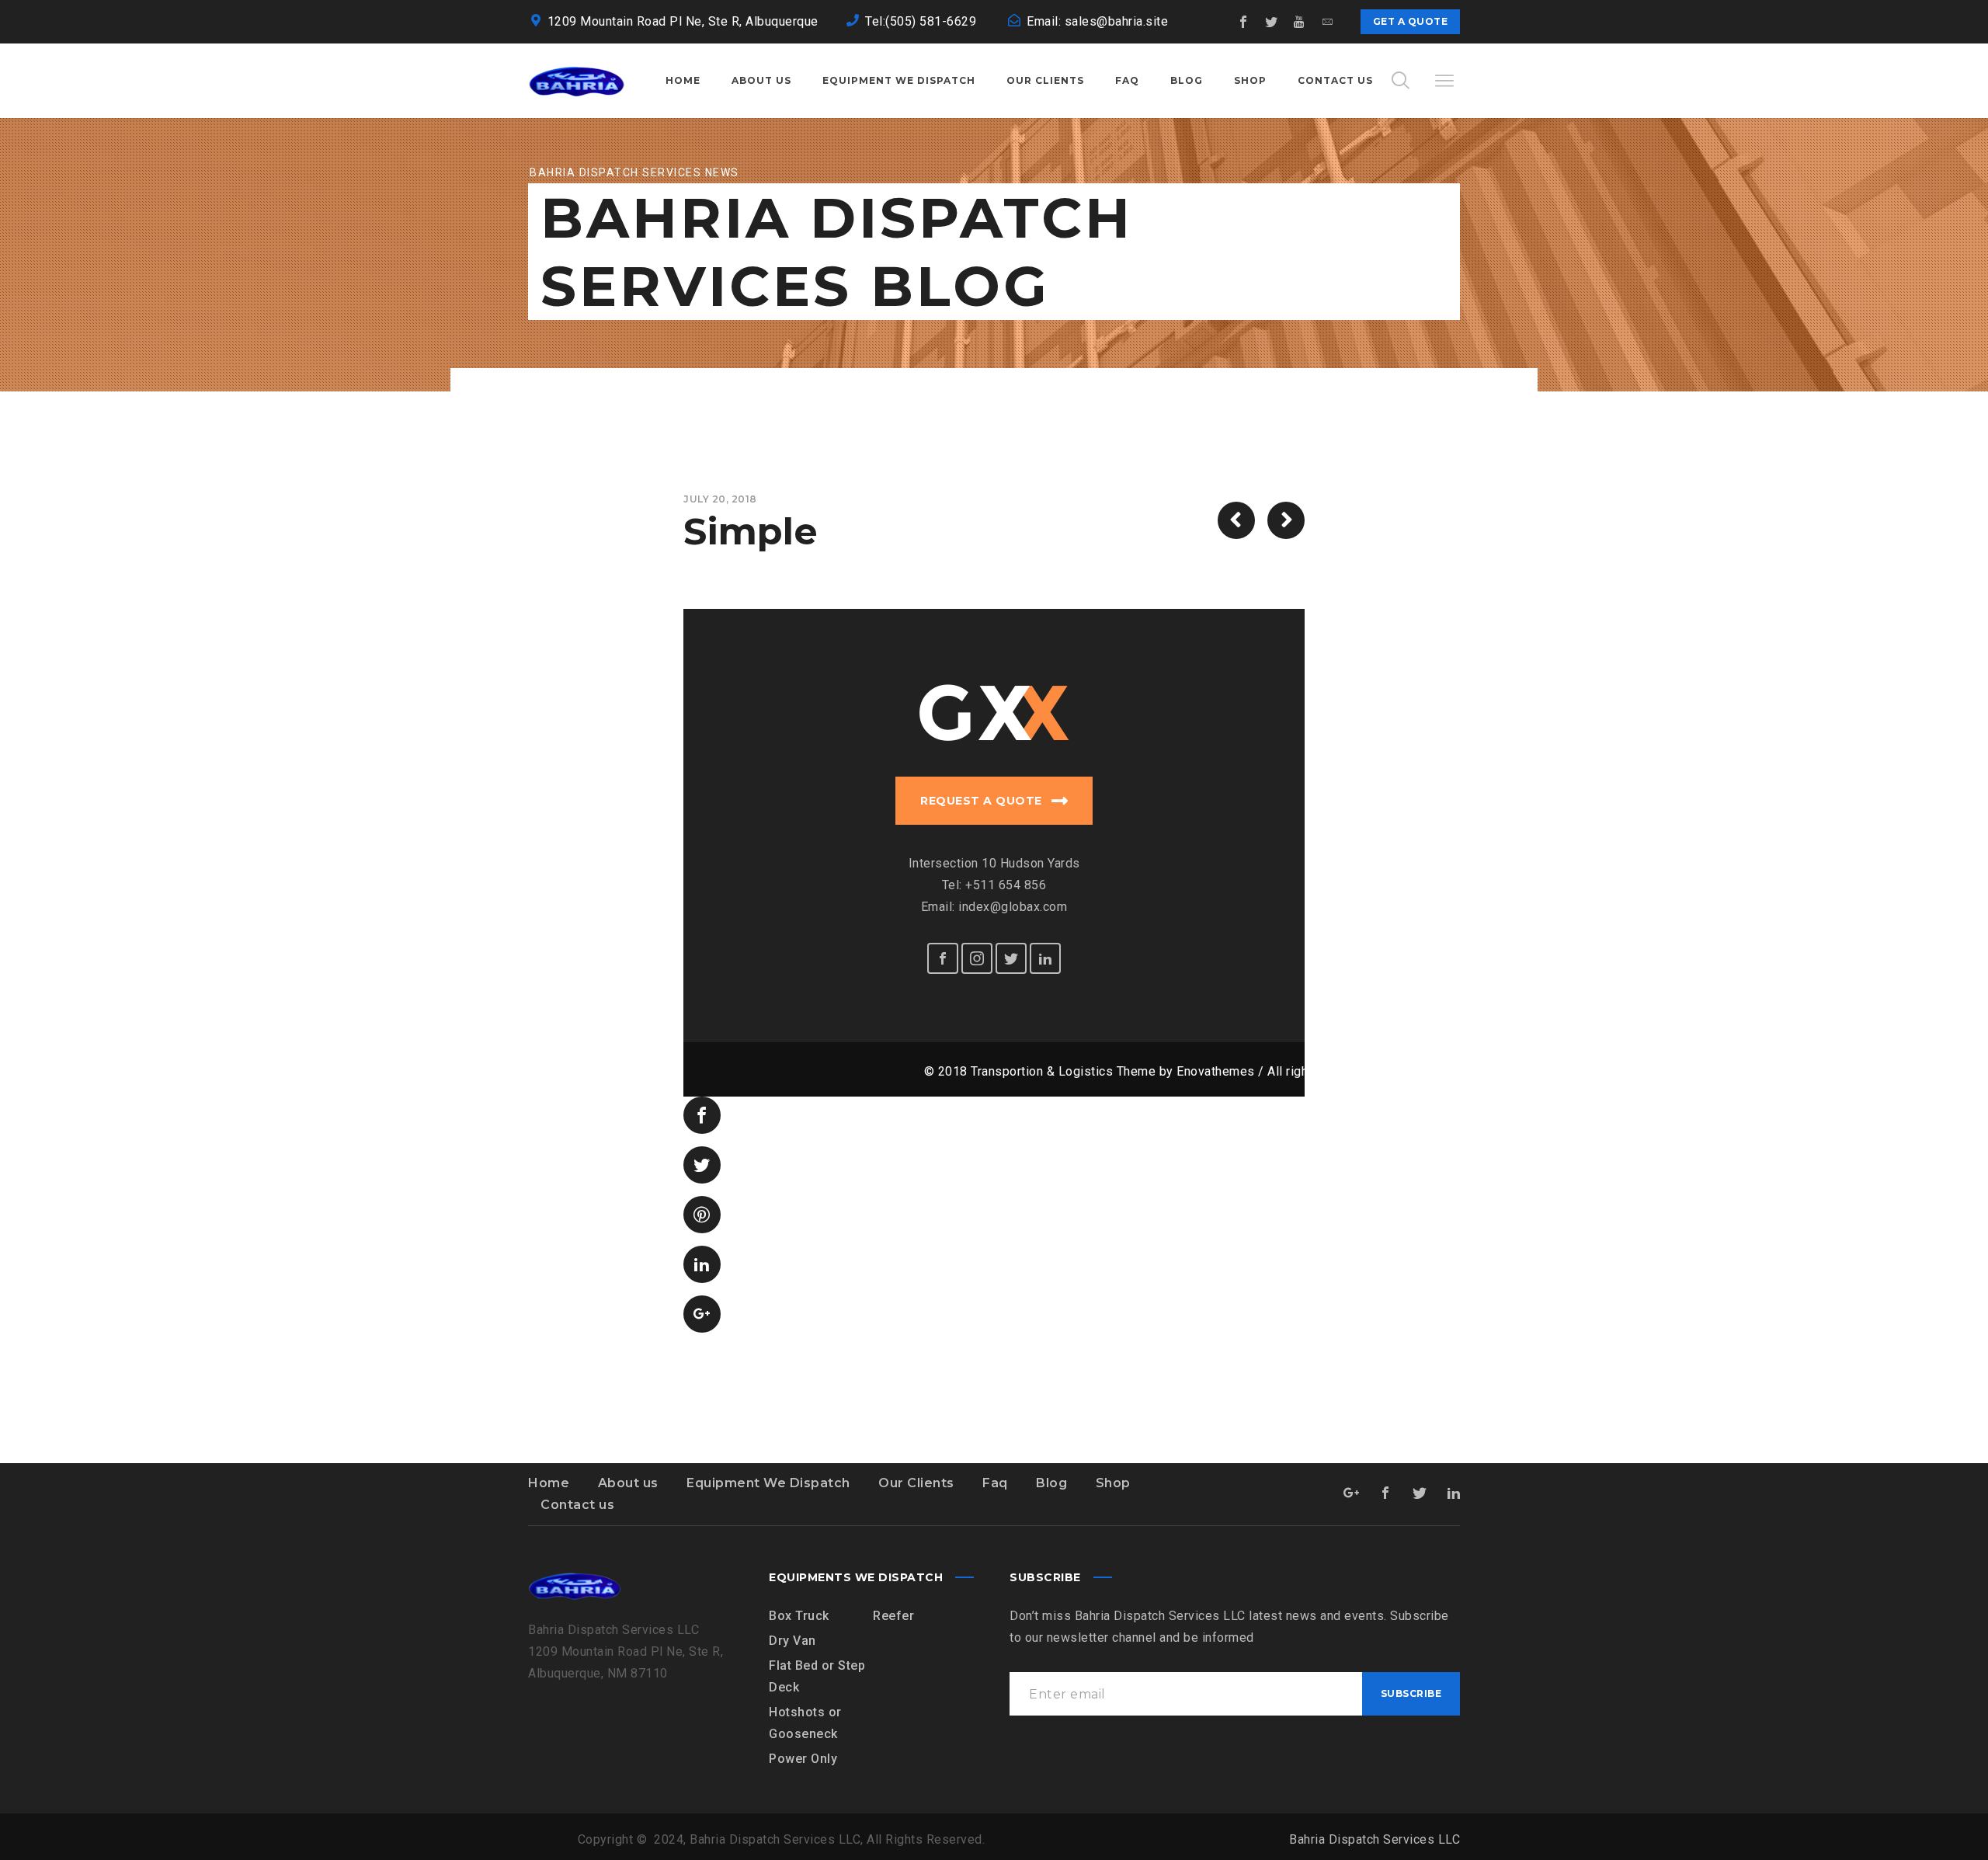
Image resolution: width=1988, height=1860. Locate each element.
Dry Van (792, 1641)
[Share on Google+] (702, 1314)
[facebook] (1244, 22)
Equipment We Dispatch (768, 1483)
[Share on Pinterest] (702, 1215)
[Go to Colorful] (1286, 520)
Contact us (577, 1505)
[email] (1328, 22)
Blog (1051, 1483)
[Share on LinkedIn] (702, 1264)
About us (628, 1483)
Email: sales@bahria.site (1097, 21)
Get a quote (1411, 21)
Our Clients (916, 1483)
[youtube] (1300, 22)
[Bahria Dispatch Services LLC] (577, 81)
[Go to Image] (1236, 520)
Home (549, 1483)
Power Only (803, 1759)
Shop (1113, 1483)
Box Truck (799, 1616)
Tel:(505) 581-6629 (923, 21)
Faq (995, 1483)
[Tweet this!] (702, 1165)
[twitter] (1272, 22)
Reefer (893, 1616)
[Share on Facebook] (702, 1115)
